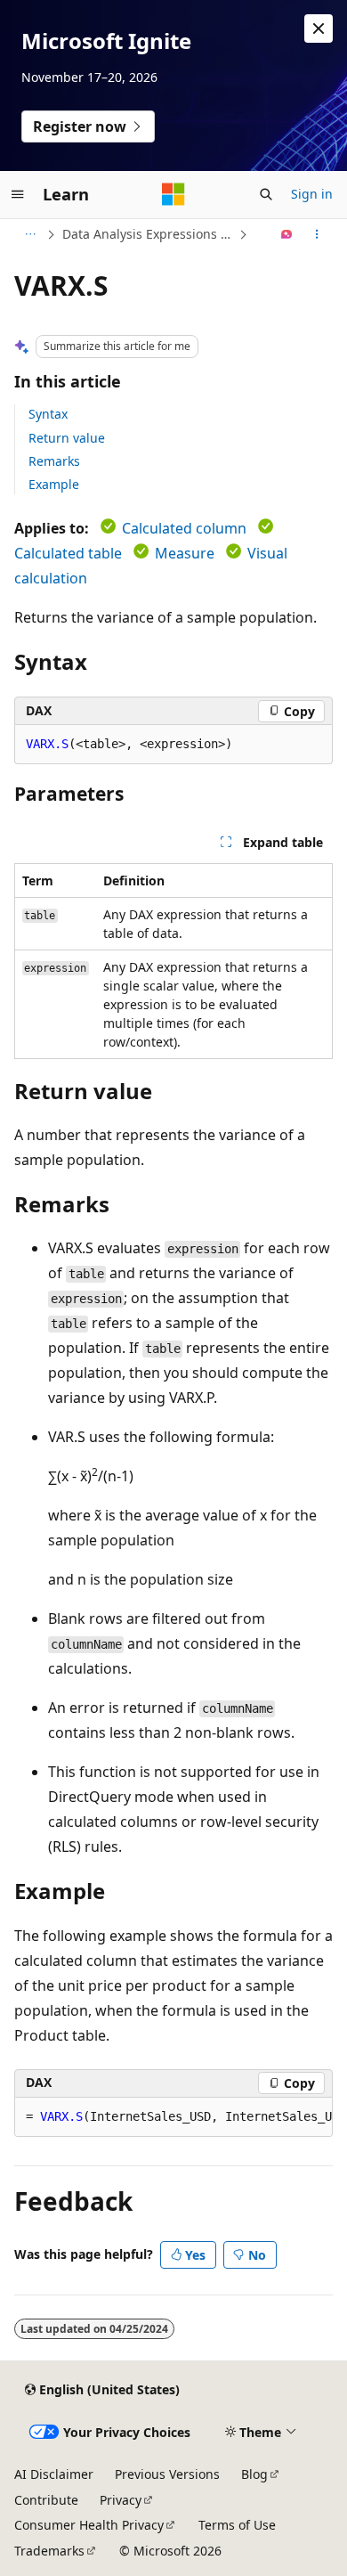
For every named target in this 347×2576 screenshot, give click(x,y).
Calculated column (184, 528)
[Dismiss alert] (319, 29)
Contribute (46, 2500)
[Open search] (266, 194)
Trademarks (49, 2551)
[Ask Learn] (287, 234)
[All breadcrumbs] (30, 234)
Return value (67, 438)
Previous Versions (167, 2474)
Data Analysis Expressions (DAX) (149, 234)
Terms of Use (237, 2525)
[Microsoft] (173, 194)
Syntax (48, 414)
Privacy (121, 2500)
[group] (173, 2117)
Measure (185, 553)
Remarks (54, 461)
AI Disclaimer (54, 2474)
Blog (254, 2474)
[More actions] (317, 234)
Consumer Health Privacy (89, 2525)
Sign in (312, 194)
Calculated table (68, 553)
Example (54, 484)
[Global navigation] (18, 194)
